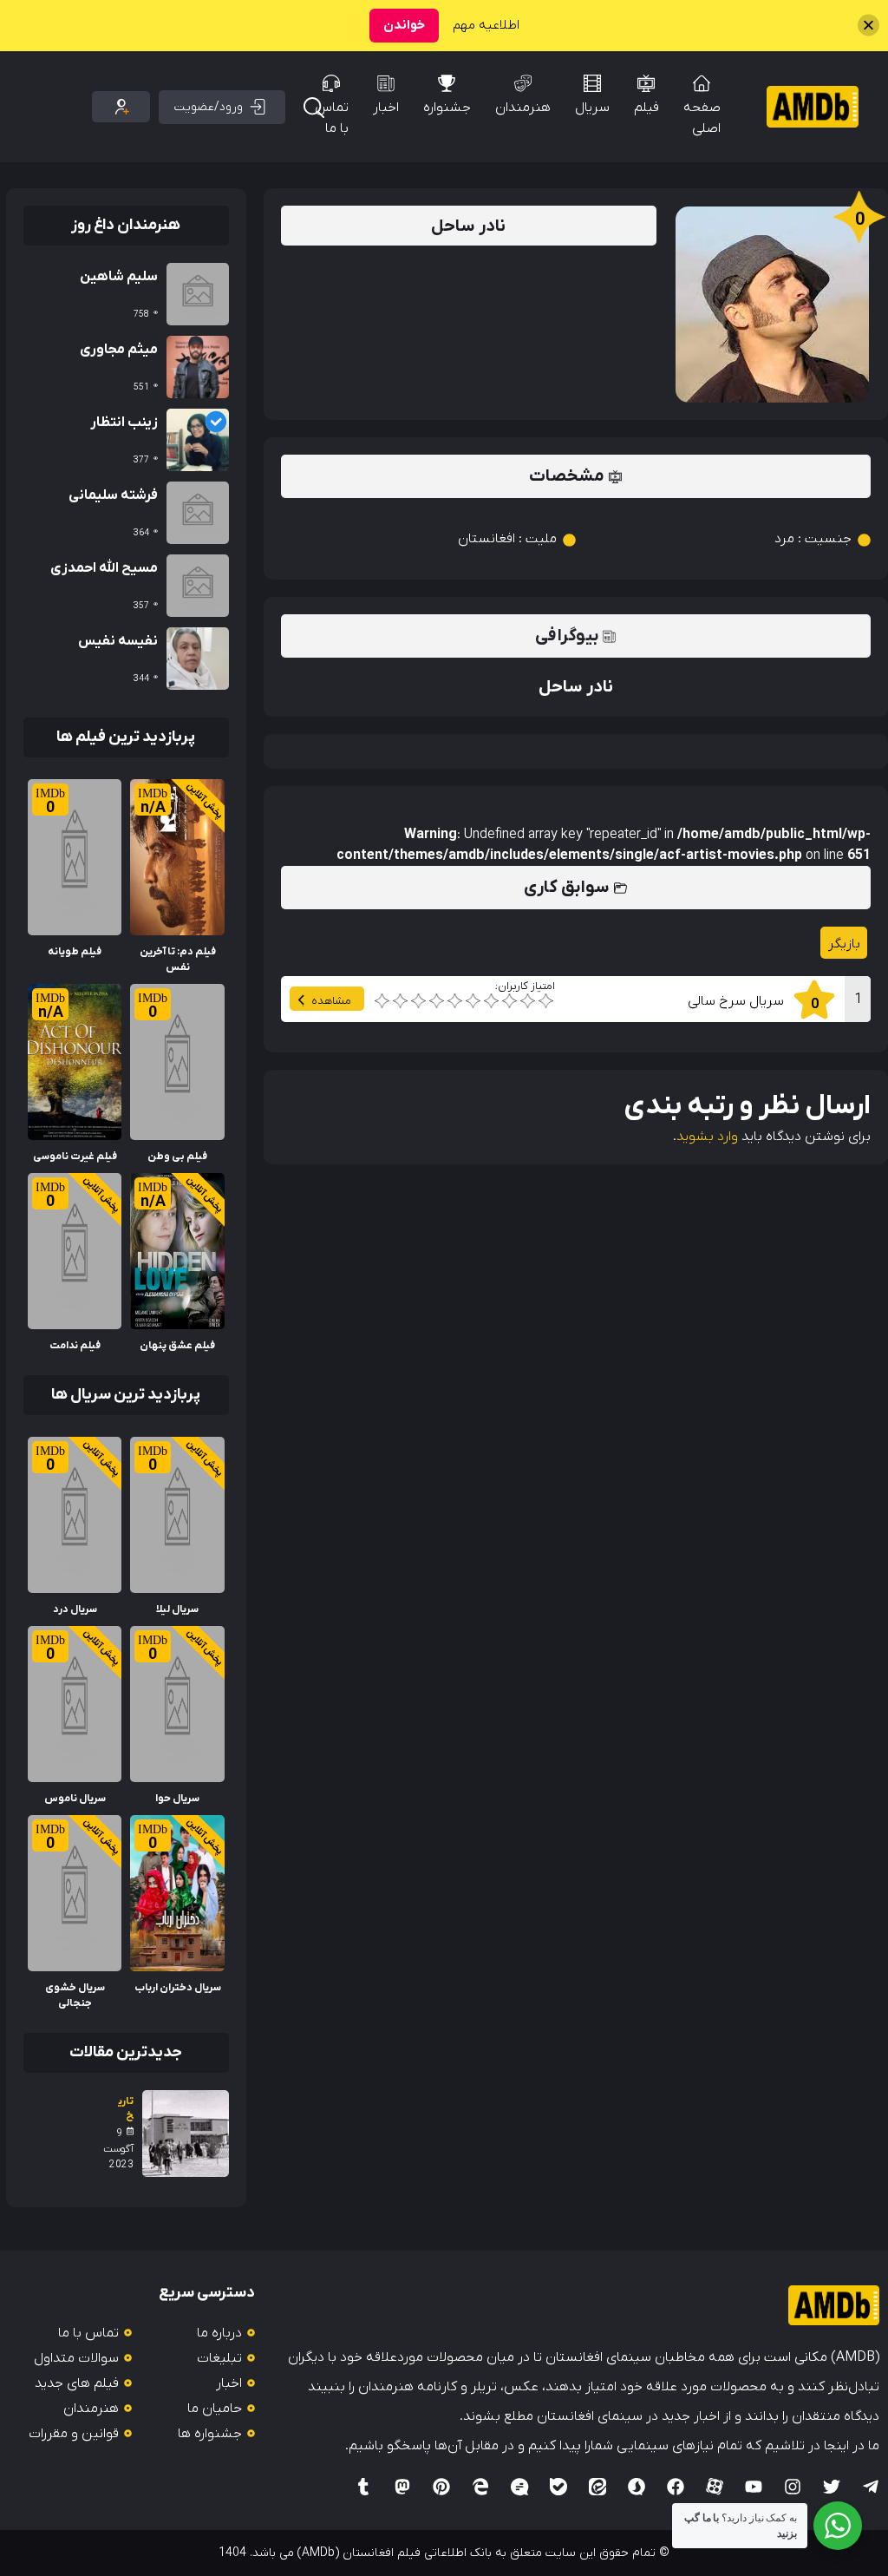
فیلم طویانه (75, 952)
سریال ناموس (75, 1799)
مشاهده (331, 1001)
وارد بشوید (707, 1137)
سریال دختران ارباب (178, 1988)
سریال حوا (177, 1799)
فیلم (646, 108)
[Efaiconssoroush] (637, 2487)
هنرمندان (523, 108)
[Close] (868, 26)
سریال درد (75, 1609)
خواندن (404, 25)
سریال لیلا (177, 1609)
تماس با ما (332, 118)
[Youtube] (754, 2487)
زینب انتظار (124, 423)
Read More (190, 790)
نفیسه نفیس (118, 641)
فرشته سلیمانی (113, 495)
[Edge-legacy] (480, 2487)
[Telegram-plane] (871, 2487)
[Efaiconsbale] (558, 2487)
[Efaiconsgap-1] (519, 2487)
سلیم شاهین (119, 277)
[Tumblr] (363, 2487)
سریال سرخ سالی (736, 1001)
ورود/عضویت (209, 107)
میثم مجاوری (119, 350)
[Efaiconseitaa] (597, 2487)
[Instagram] (793, 2487)
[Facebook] (676, 2487)
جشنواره (447, 108)
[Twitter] (832, 2487)
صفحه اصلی (702, 118)
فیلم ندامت (75, 1346)
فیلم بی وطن (177, 1157)
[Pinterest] (441, 2487)
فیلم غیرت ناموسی (75, 1157)
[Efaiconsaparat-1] (715, 2487)
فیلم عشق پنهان (177, 1346)
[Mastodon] (402, 2487)
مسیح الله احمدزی (104, 568)
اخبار (386, 108)
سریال (592, 108)
